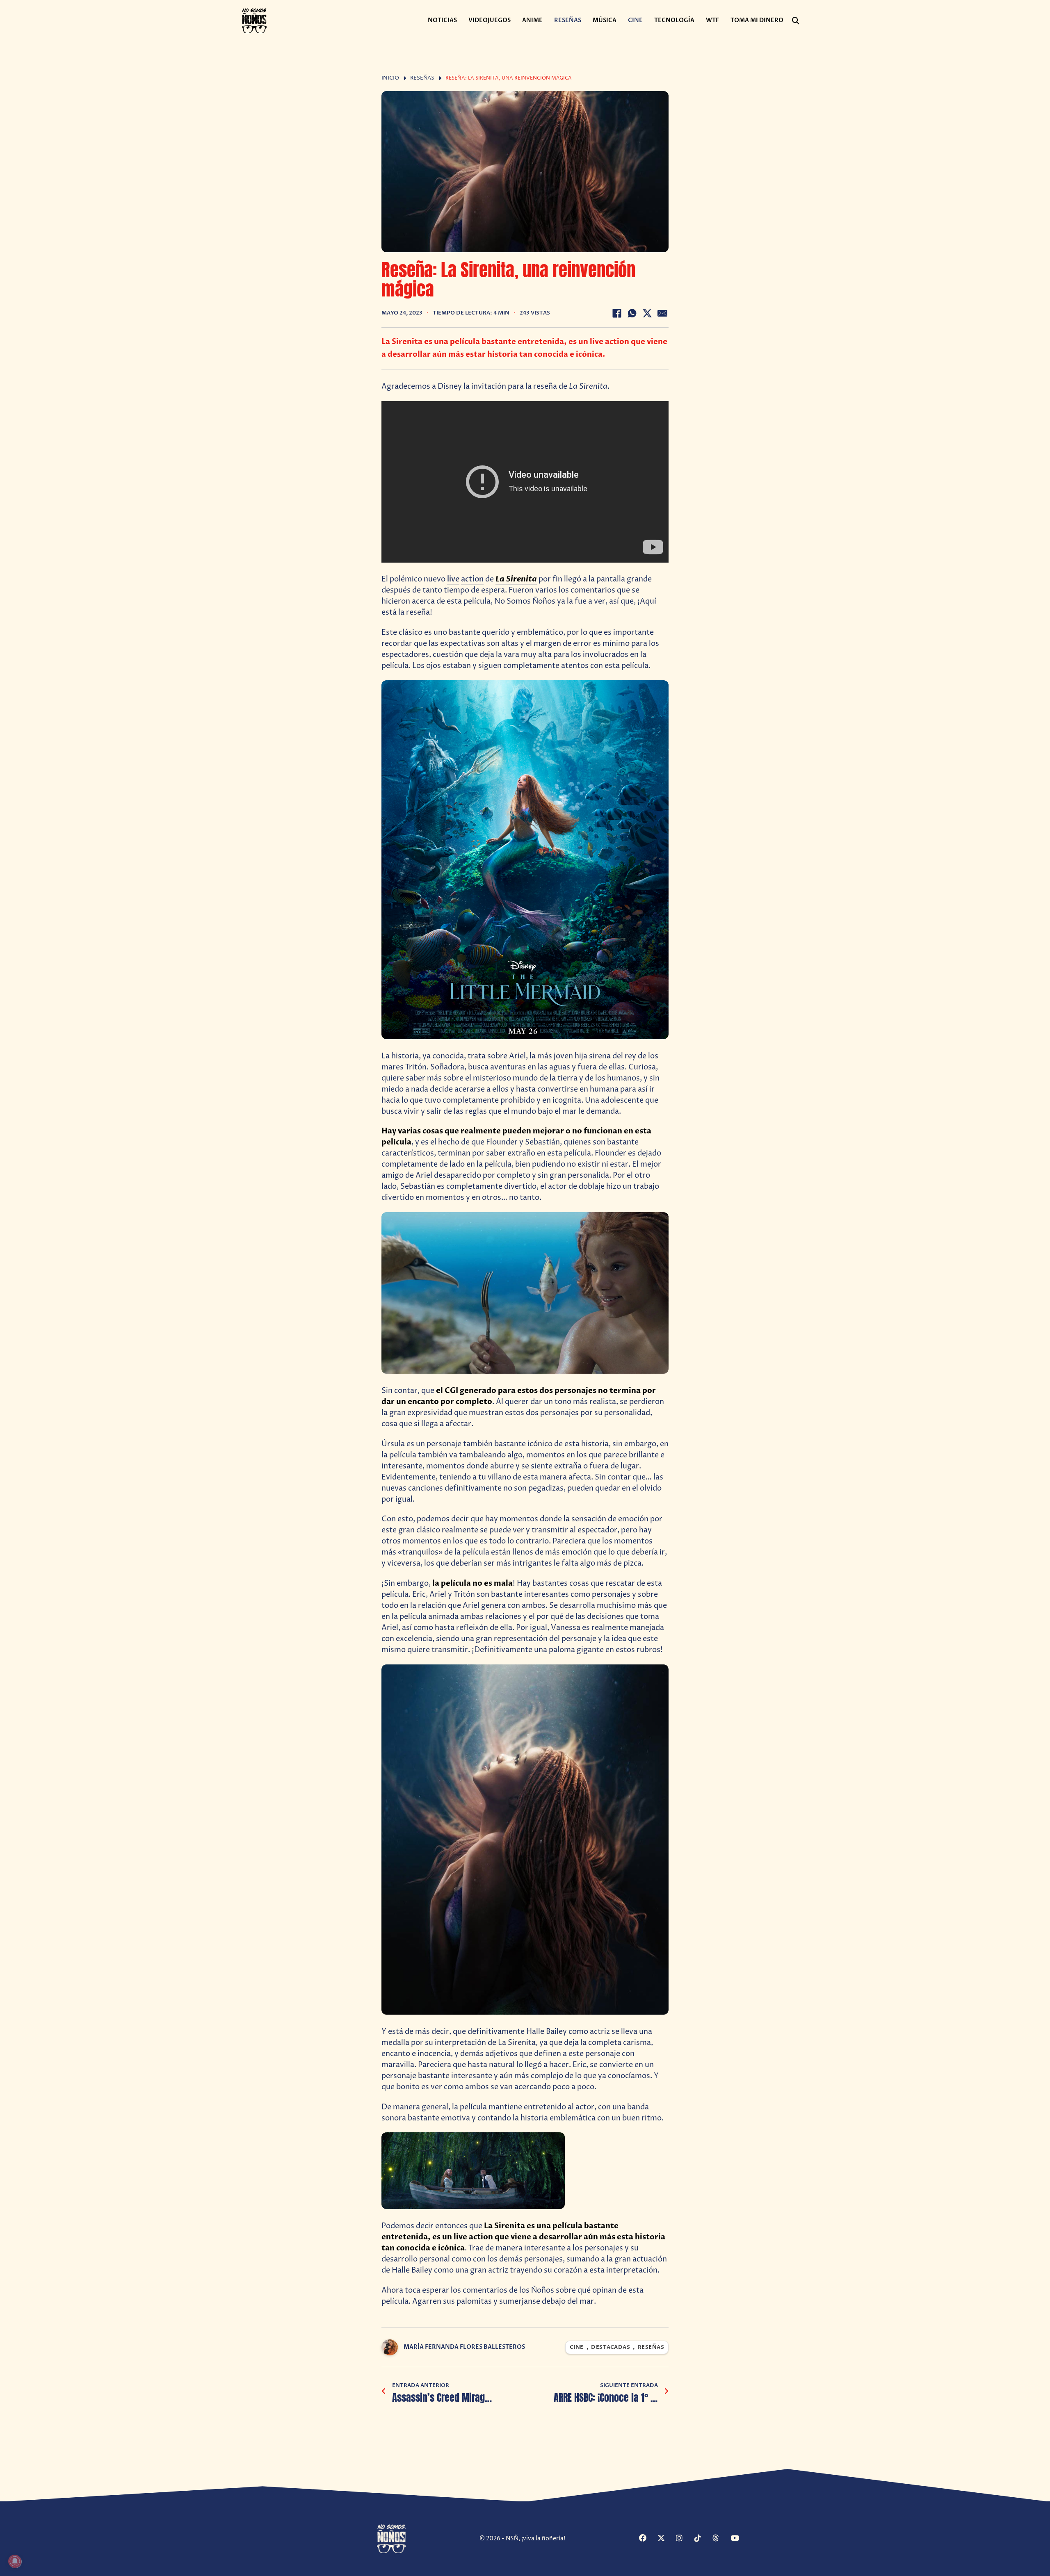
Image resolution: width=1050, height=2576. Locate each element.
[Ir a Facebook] (647, 2539)
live (453, 579)
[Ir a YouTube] (739, 2539)
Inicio (390, 78)
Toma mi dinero (757, 20)
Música (605, 20)
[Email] (662, 313)
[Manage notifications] (15, 2561)
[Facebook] (617, 313)
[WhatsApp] (632, 313)
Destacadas (611, 2347)
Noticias (442, 20)
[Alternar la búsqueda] (796, 21)
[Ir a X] (666, 2539)
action (472, 579)
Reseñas (568, 20)
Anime (532, 20)
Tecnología (674, 20)
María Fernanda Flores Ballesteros (464, 2347)
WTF (712, 20)
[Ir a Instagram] (684, 2539)
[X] (647, 313)
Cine (635, 20)
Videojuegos (490, 20)
